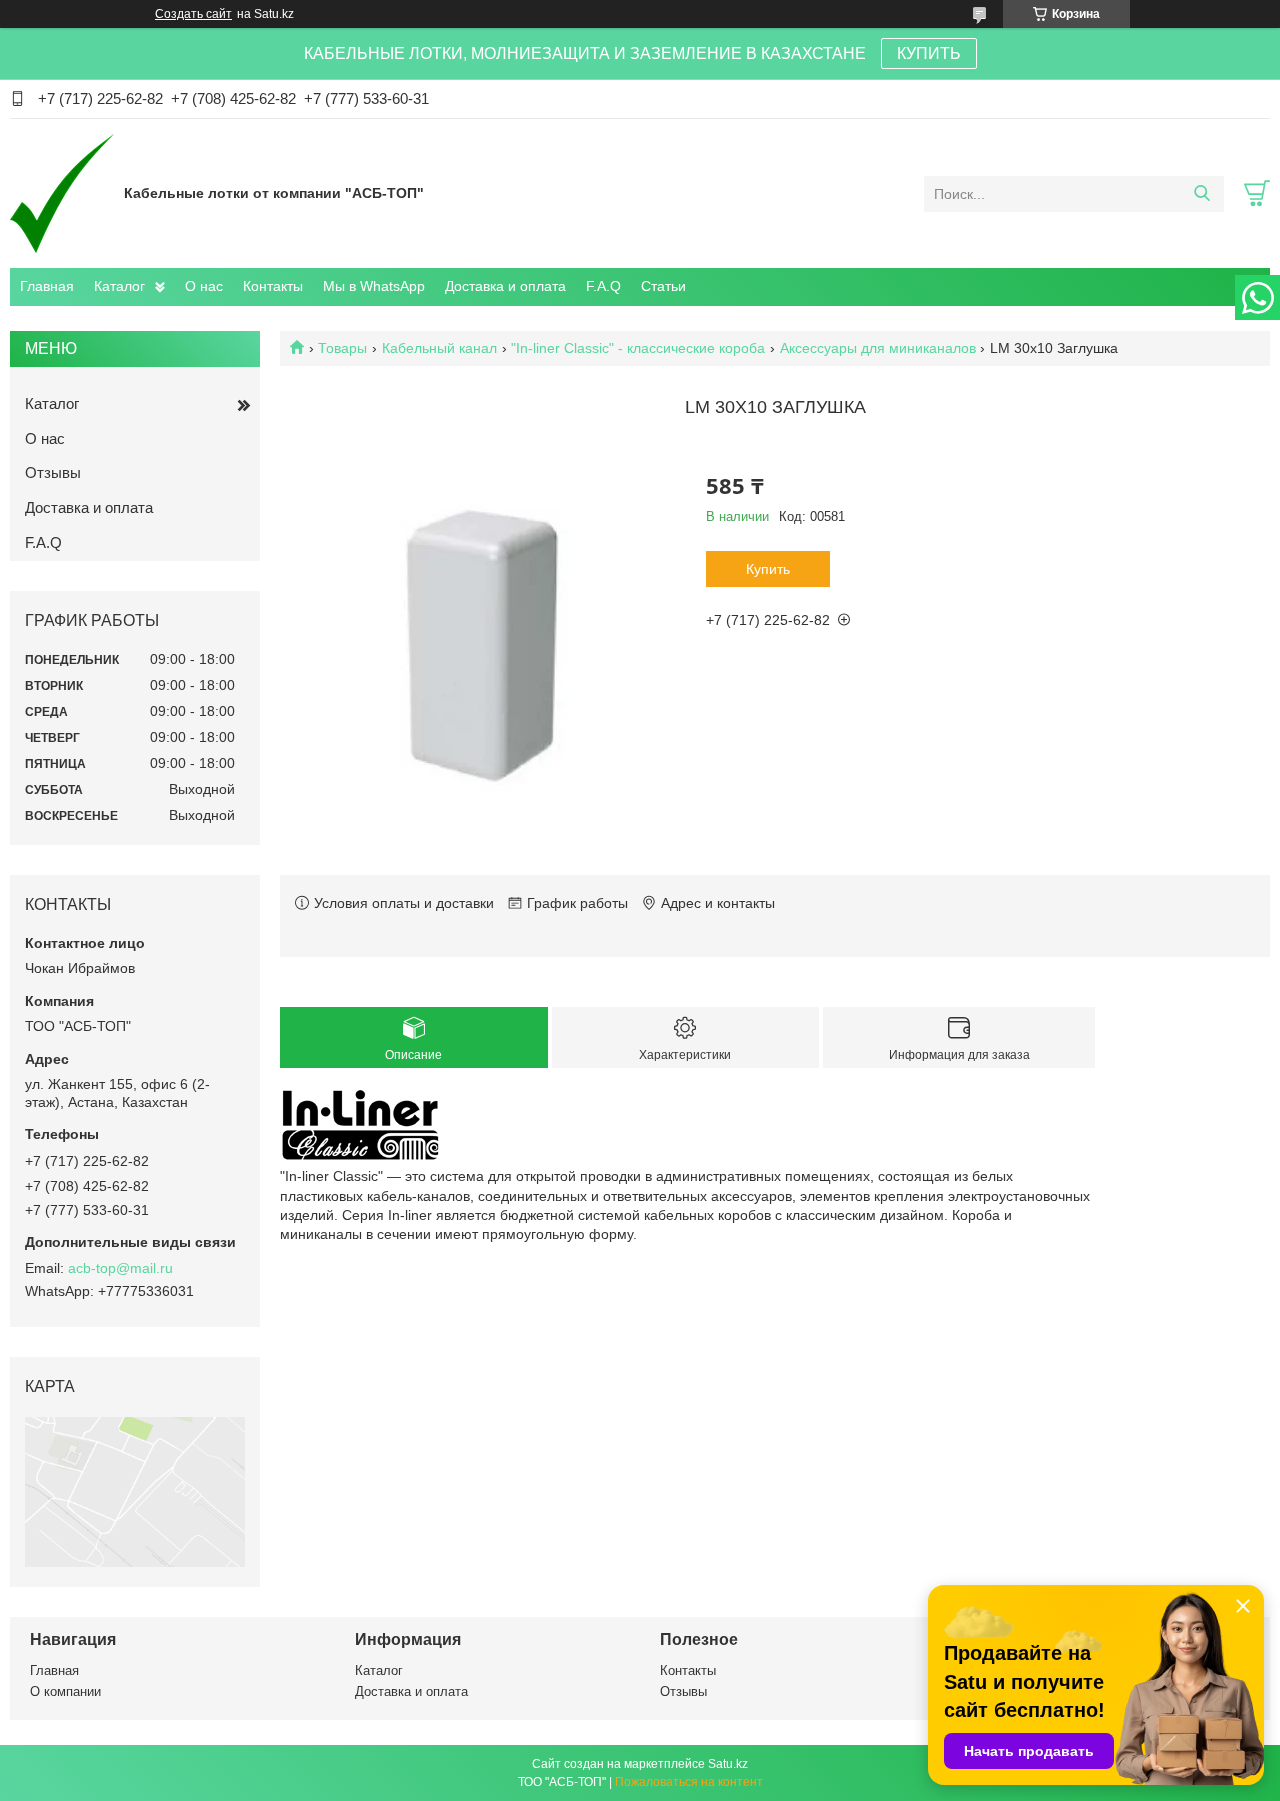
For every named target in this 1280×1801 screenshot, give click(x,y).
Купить (768, 569)
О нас (204, 286)
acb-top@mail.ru (120, 1268)
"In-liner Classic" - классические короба (638, 348)
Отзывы (53, 472)
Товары (342, 348)
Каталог (119, 286)
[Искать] (1201, 194)
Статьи (663, 286)
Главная (47, 286)
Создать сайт (193, 14)
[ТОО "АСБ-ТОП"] (62, 193)
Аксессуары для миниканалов (878, 348)
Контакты (273, 286)
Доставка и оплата (505, 286)
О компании (65, 1691)
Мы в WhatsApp (374, 286)
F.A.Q (603, 286)
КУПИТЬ (929, 53)
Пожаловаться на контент (689, 1782)
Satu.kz (728, 1764)
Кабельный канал (439, 348)
